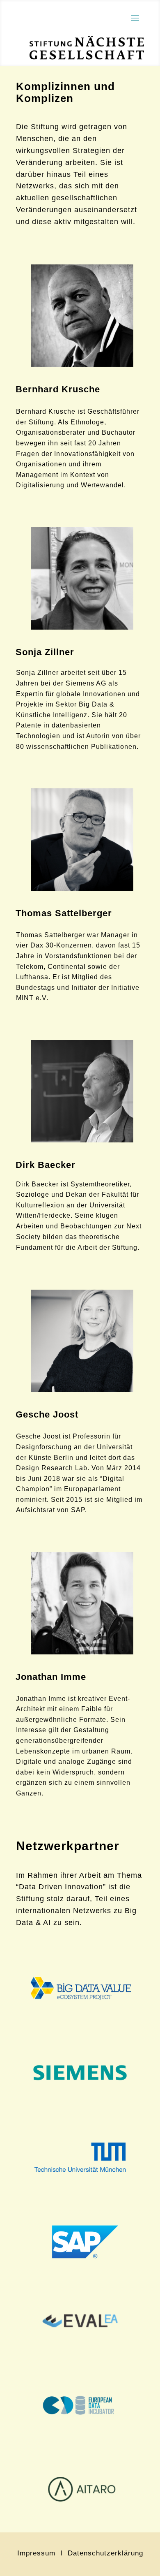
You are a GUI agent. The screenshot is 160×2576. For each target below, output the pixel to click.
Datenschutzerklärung (105, 2553)
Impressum (39, 2553)
